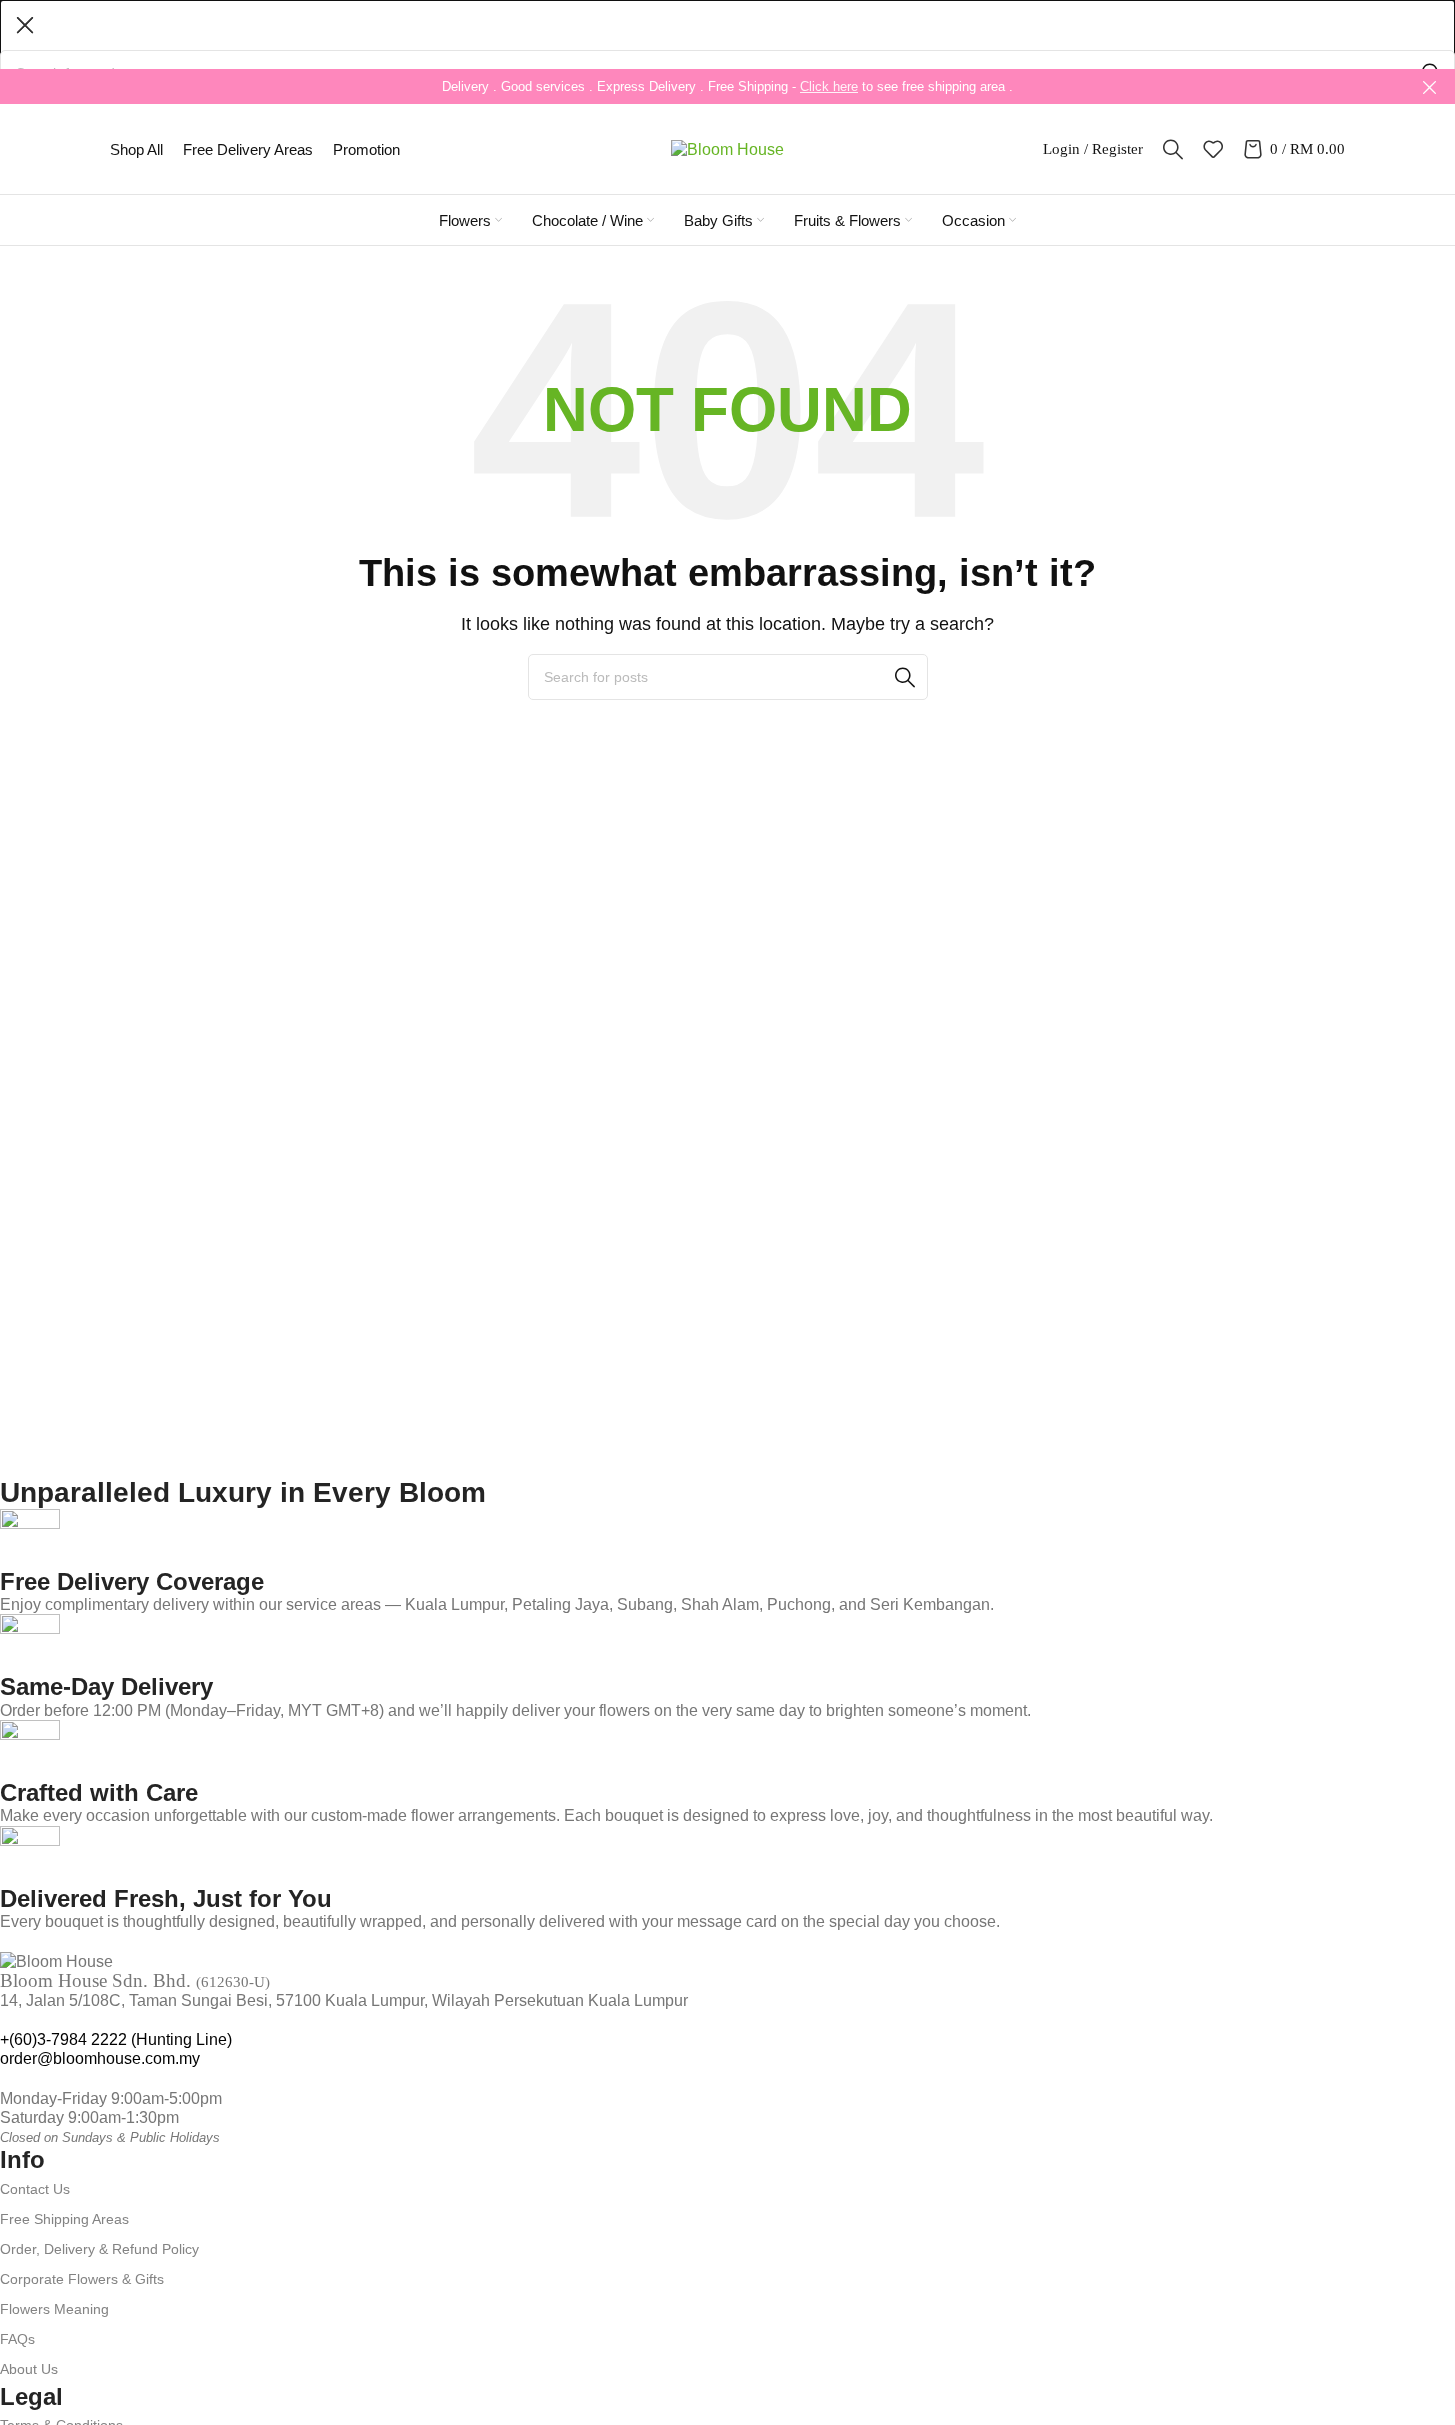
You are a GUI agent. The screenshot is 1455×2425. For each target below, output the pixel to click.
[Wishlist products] (1213, 149)
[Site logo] (727, 147)
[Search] (1173, 149)
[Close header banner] (1430, 86)
